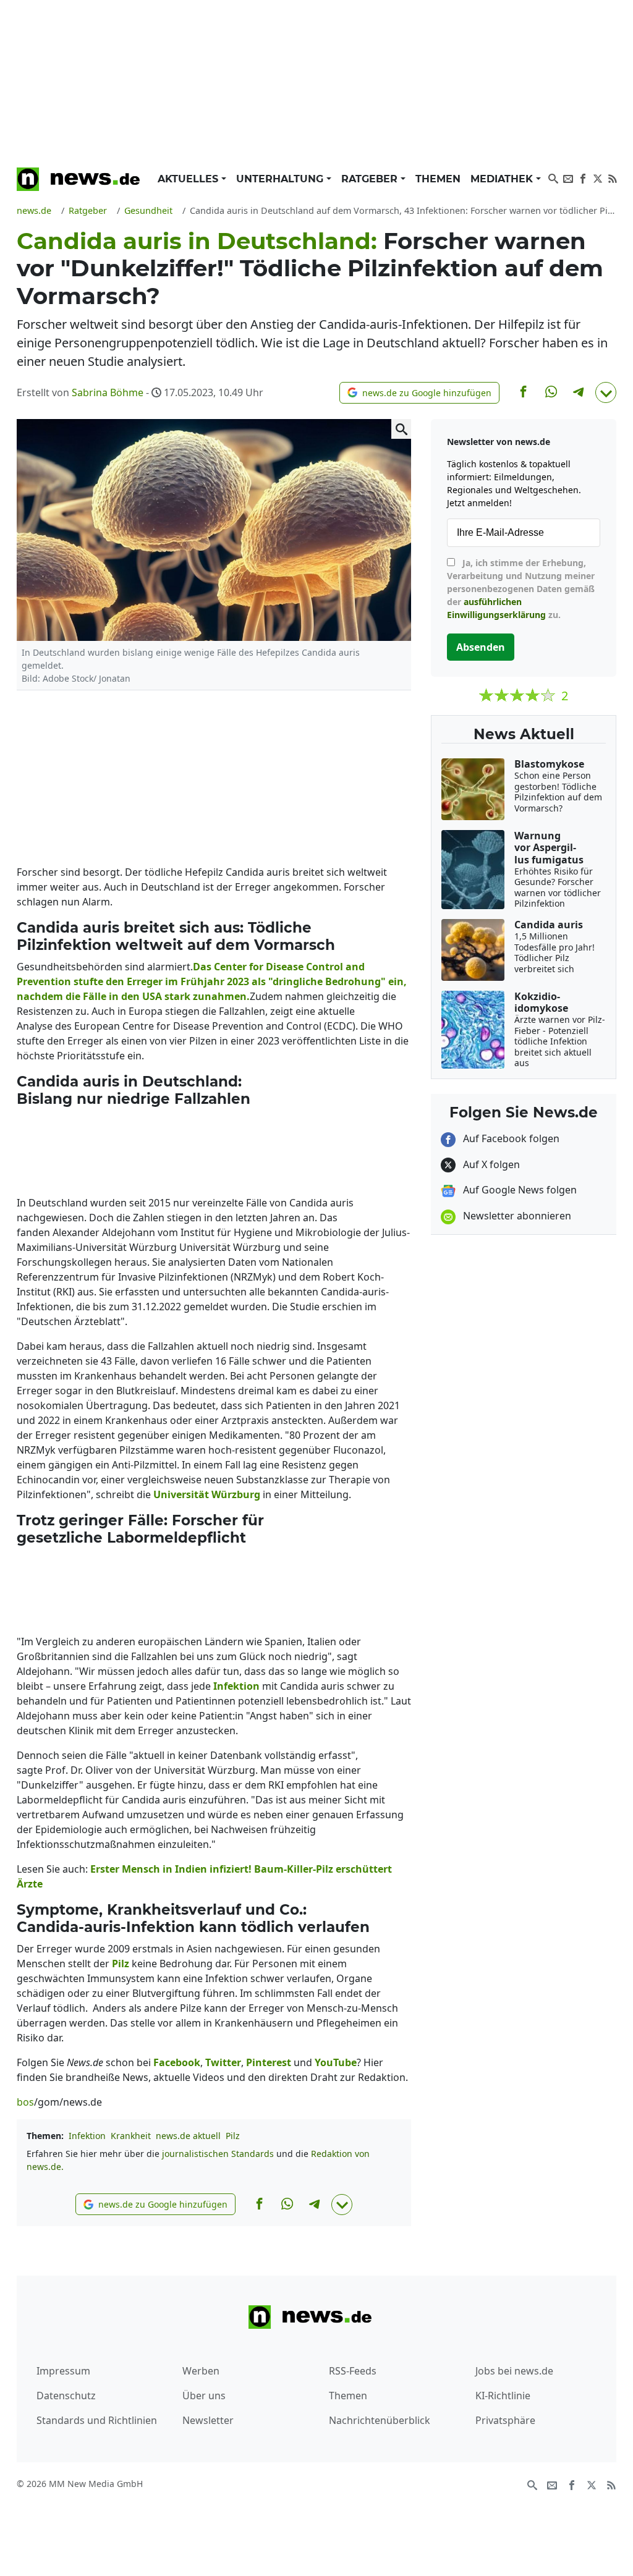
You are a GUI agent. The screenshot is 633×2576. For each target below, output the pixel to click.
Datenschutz (66, 2396)
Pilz (233, 2136)
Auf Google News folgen (519, 1190)
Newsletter (208, 2420)
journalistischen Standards (218, 2154)
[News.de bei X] (598, 177)
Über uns (204, 2396)
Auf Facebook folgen (510, 1138)
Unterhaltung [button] (281, 179)
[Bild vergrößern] (401, 429)
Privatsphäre (505, 2420)
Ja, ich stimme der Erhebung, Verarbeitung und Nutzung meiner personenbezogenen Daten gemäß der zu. (521, 589)
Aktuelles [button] (189, 179)
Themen (438, 179)
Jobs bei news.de (514, 2371)
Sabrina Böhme (108, 392)
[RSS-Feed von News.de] (613, 177)
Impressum (63, 2371)
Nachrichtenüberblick (380, 2420)
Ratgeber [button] (371, 179)
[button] (419, 393)
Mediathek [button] (503, 179)
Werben (201, 2371)
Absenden (481, 647)
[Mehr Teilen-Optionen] (606, 392)
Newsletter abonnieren (516, 1216)
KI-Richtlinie (503, 2396)
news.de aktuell (188, 2136)
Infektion (87, 2136)
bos (25, 2102)
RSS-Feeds (353, 2371)
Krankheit (131, 2136)
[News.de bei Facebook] (583, 177)
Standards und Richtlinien (97, 2420)
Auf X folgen (490, 1164)
